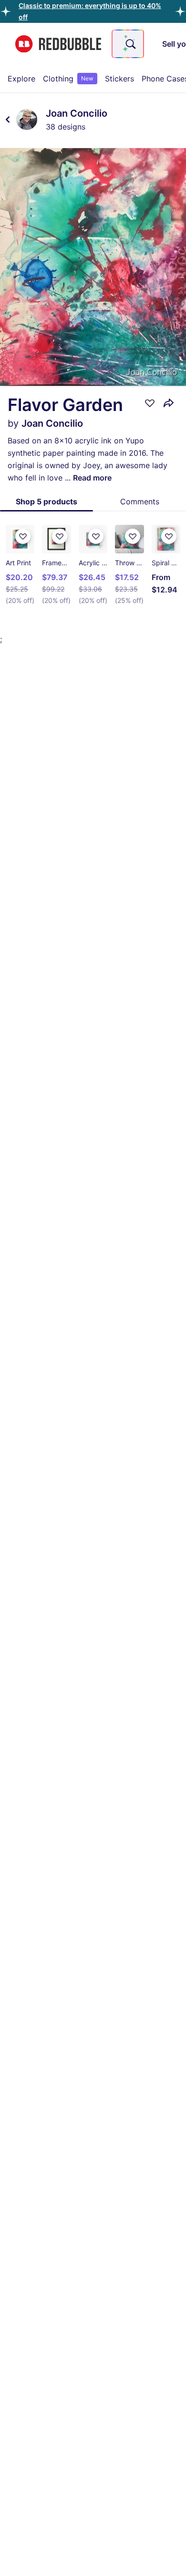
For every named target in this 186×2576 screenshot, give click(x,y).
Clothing (68, 79)
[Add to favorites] (150, 403)
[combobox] (128, 44)
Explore (21, 79)
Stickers (119, 79)
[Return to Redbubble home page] (58, 44)
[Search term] (130, 44)
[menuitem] (21, 79)
